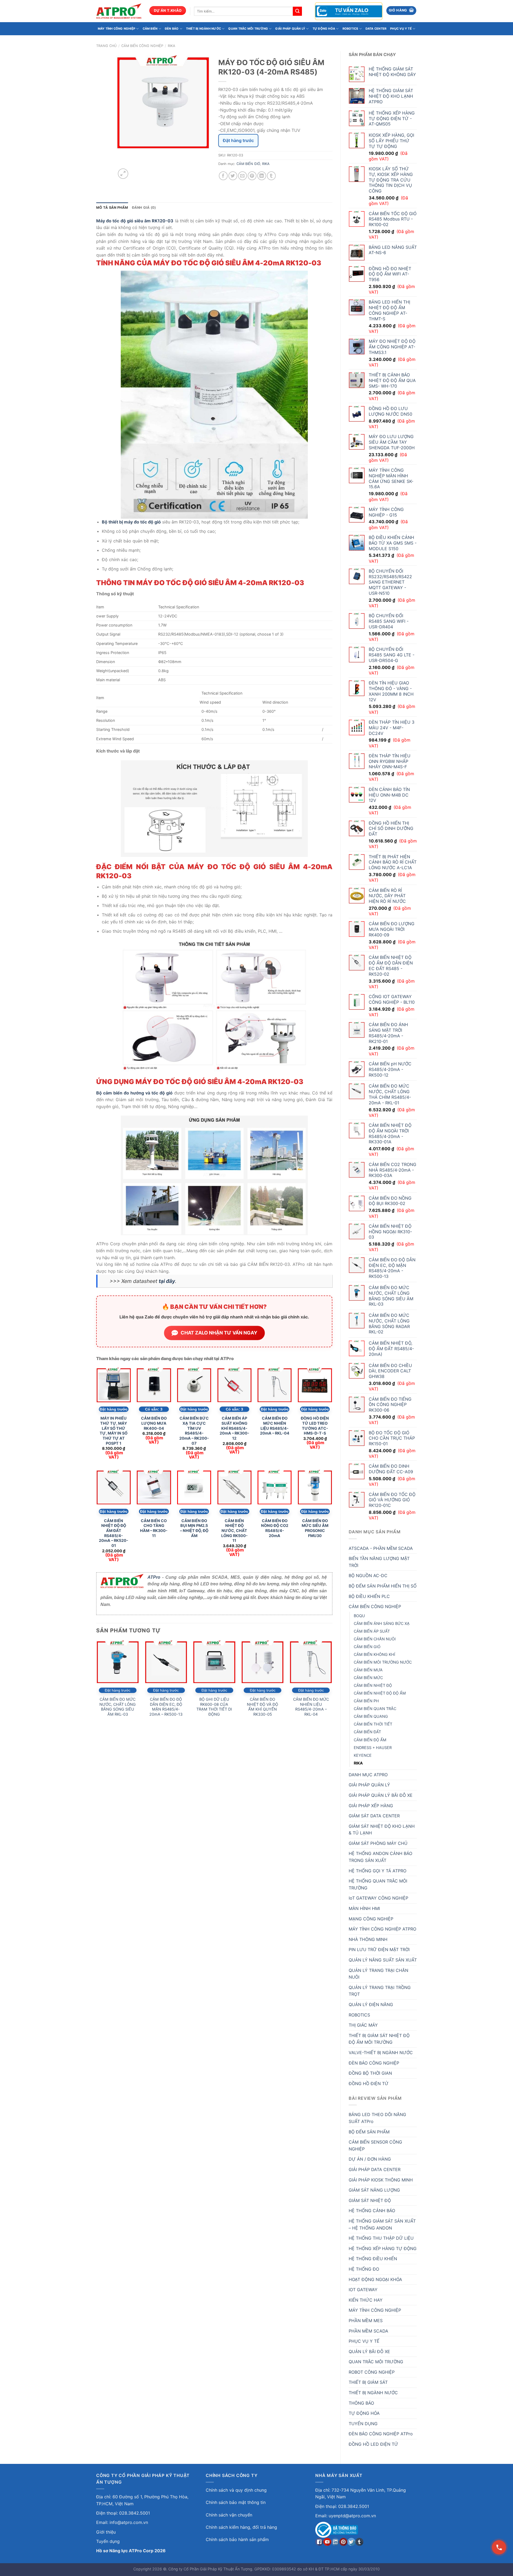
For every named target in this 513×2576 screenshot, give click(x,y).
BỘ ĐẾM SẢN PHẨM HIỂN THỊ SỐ (383, 1586)
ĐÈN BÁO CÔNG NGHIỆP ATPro (381, 2434)
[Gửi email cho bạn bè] (242, 176)
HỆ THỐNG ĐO (364, 2269)
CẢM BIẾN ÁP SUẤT (372, 1631)
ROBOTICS (350, 29)
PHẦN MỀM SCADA (368, 2331)
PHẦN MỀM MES (366, 2321)
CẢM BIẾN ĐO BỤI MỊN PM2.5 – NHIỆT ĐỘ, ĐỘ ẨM (194, 1528)
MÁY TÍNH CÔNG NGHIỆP (116, 29)
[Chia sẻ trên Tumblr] (271, 176)
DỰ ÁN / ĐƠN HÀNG (370, 2159)
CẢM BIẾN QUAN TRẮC (375, 1709)
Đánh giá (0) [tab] (144, 208)
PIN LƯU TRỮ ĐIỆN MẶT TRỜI (379, 1949)
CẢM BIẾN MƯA (368, 1670)
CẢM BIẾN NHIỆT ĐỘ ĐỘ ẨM (380, 1693)
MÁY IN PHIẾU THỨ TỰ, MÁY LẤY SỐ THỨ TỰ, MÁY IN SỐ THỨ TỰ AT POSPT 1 (114, 1431)
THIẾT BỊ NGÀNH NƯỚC (203, 29)
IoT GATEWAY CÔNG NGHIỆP (378, 1898)
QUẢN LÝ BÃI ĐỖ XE (369, 2352)
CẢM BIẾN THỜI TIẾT (373, 1724)
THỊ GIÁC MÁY (363, 2025)
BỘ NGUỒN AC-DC (368, 1575)
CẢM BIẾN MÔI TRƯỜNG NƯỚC (383, 1662)
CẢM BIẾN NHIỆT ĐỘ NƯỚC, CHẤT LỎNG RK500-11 (234, 1531)
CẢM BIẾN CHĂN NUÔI (375, 1639)
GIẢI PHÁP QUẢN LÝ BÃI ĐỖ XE (381, 1795)
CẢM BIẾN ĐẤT (367, 1732)
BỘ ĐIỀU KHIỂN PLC (369, 1596)
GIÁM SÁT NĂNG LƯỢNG (374, 2190)
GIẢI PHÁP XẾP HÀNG (371, 1806)
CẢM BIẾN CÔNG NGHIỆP (142, 46)
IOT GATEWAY (363, 2290)
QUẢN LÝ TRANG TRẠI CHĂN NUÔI (378, 1974)
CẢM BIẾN (150, 29)
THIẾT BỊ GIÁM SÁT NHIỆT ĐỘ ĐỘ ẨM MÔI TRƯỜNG (379, 2039)
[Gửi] (297, 11)
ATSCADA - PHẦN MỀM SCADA (381, 1548)
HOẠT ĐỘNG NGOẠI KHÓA (375, 2279)
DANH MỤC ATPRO (368, 1775)
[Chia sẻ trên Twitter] (233, 176)
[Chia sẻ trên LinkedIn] (262, 176)
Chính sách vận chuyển (229, 2515)
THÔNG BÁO (361, 2403)
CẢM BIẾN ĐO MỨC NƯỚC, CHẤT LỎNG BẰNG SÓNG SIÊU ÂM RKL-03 (118, 1707)
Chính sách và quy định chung (236, 2490)
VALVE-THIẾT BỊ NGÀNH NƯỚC (381, 2053)
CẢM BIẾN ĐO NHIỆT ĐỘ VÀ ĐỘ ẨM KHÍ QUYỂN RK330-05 (263, 1707)
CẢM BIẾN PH (366, 1701)
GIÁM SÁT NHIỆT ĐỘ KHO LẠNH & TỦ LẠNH (382, 1830)
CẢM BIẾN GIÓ (367, 1647)
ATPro (154, 1577)
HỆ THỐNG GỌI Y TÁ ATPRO (378, 1871)
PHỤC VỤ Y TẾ (401, 29)
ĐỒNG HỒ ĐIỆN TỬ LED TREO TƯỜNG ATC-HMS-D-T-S (315, 1426)
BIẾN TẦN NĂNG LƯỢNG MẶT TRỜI (379, 1562)
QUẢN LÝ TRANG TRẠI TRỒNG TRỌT (380, 1991)
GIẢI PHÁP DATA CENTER (375, 2169)
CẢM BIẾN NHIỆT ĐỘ (373, 1685)
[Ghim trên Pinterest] (252, 176)
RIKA (172, 46)
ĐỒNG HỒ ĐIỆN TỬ (369, 2083)
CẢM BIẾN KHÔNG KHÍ (374, 1654)
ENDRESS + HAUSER (373, 1748)
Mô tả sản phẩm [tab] (112, 208)
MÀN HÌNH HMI (364, 1908)
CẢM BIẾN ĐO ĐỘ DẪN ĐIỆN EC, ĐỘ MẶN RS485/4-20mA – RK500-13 (166, 1707)
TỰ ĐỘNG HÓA (324, 29)
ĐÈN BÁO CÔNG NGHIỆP (374, 2063)
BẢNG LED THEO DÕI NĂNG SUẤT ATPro (377, 2118)
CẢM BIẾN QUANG (371, 1716)
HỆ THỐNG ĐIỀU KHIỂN (373, 2259)
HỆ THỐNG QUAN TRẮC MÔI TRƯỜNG (378, 1884)
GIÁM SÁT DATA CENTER (374, 1816)
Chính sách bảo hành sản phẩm (237, 2539)
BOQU (359, 1616)
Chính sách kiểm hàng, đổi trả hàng (241, 2527)
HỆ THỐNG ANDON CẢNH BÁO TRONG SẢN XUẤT (380, 1857)
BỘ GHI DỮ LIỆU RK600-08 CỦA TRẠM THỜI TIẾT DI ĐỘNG (214, 1707)
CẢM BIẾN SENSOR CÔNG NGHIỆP (375, 2145)
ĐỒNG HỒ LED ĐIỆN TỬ (373, 2444)
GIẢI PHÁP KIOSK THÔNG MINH (381, 2180)
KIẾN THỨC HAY (366, 2300)
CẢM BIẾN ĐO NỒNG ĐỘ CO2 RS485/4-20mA (275, 1528)
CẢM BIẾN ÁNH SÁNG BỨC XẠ (382, 1623)
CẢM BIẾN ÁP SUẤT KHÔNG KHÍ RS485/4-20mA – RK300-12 (234, 1428)
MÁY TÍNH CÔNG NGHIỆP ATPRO (382, 1929)
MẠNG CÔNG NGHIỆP (371, 1919)
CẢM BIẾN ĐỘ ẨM (370, 1740)
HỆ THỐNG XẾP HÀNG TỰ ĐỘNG (383, 2248)
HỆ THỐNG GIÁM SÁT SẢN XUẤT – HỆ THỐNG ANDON (382, 2224)
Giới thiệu (106, 2532)
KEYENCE (363, 1755)
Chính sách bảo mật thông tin (236, 2502)
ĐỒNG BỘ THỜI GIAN (370, 2073)
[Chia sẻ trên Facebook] (223, 176)
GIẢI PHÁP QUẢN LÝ (290, 29)
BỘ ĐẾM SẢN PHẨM (369, 2132)
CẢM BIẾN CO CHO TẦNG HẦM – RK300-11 (154, 1528)
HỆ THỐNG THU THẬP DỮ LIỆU (381, 2238)
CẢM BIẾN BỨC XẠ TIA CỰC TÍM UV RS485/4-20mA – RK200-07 (194, 1431)
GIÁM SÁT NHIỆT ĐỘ (370, 2200)
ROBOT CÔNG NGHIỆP (372, 2372)
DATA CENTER (376, 29)
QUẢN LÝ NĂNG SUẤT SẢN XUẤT (383, 1960)
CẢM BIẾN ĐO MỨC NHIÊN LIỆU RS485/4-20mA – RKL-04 (275, 1426)
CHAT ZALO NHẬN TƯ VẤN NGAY (219, 1333)
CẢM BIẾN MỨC (368, 1678)
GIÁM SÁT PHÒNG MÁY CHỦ (378, 1843)
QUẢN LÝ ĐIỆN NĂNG (371, 2004)
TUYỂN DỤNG (363, 2424)
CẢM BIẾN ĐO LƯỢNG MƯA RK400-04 (154, 1423)
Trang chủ (106, 46)
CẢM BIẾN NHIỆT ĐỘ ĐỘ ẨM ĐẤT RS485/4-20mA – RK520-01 (114, 1533)
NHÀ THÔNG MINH (368, 1939)
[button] (401, 11)
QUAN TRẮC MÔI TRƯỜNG (248, 29)
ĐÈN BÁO (172, 29)
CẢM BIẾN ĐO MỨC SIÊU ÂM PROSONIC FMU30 (315, 1528)
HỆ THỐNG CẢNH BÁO (372, 2211)
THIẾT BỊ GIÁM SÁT (368, 2382)
